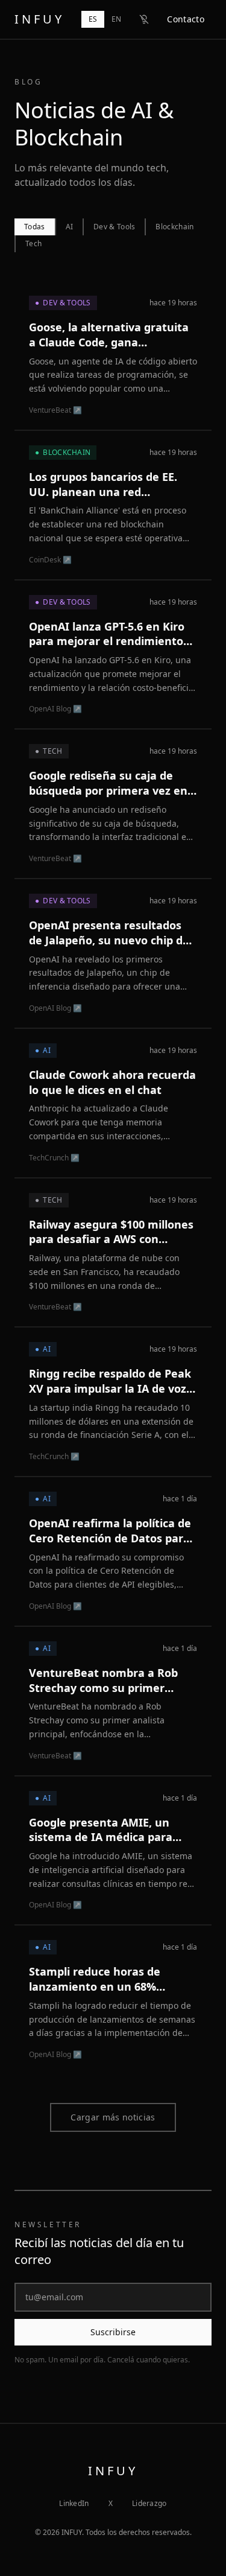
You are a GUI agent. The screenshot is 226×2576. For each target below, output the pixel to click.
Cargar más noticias (113, 2117)
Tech (33, 243)
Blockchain (174, 227)
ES (93, 19)
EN (116, 19)
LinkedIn (74, 2504)
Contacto (186, 19)
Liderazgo (149, 2504)
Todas (35, 227)
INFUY (39, 19)
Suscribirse (113, 2332)
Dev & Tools (114, 227)
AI (70, 227)
